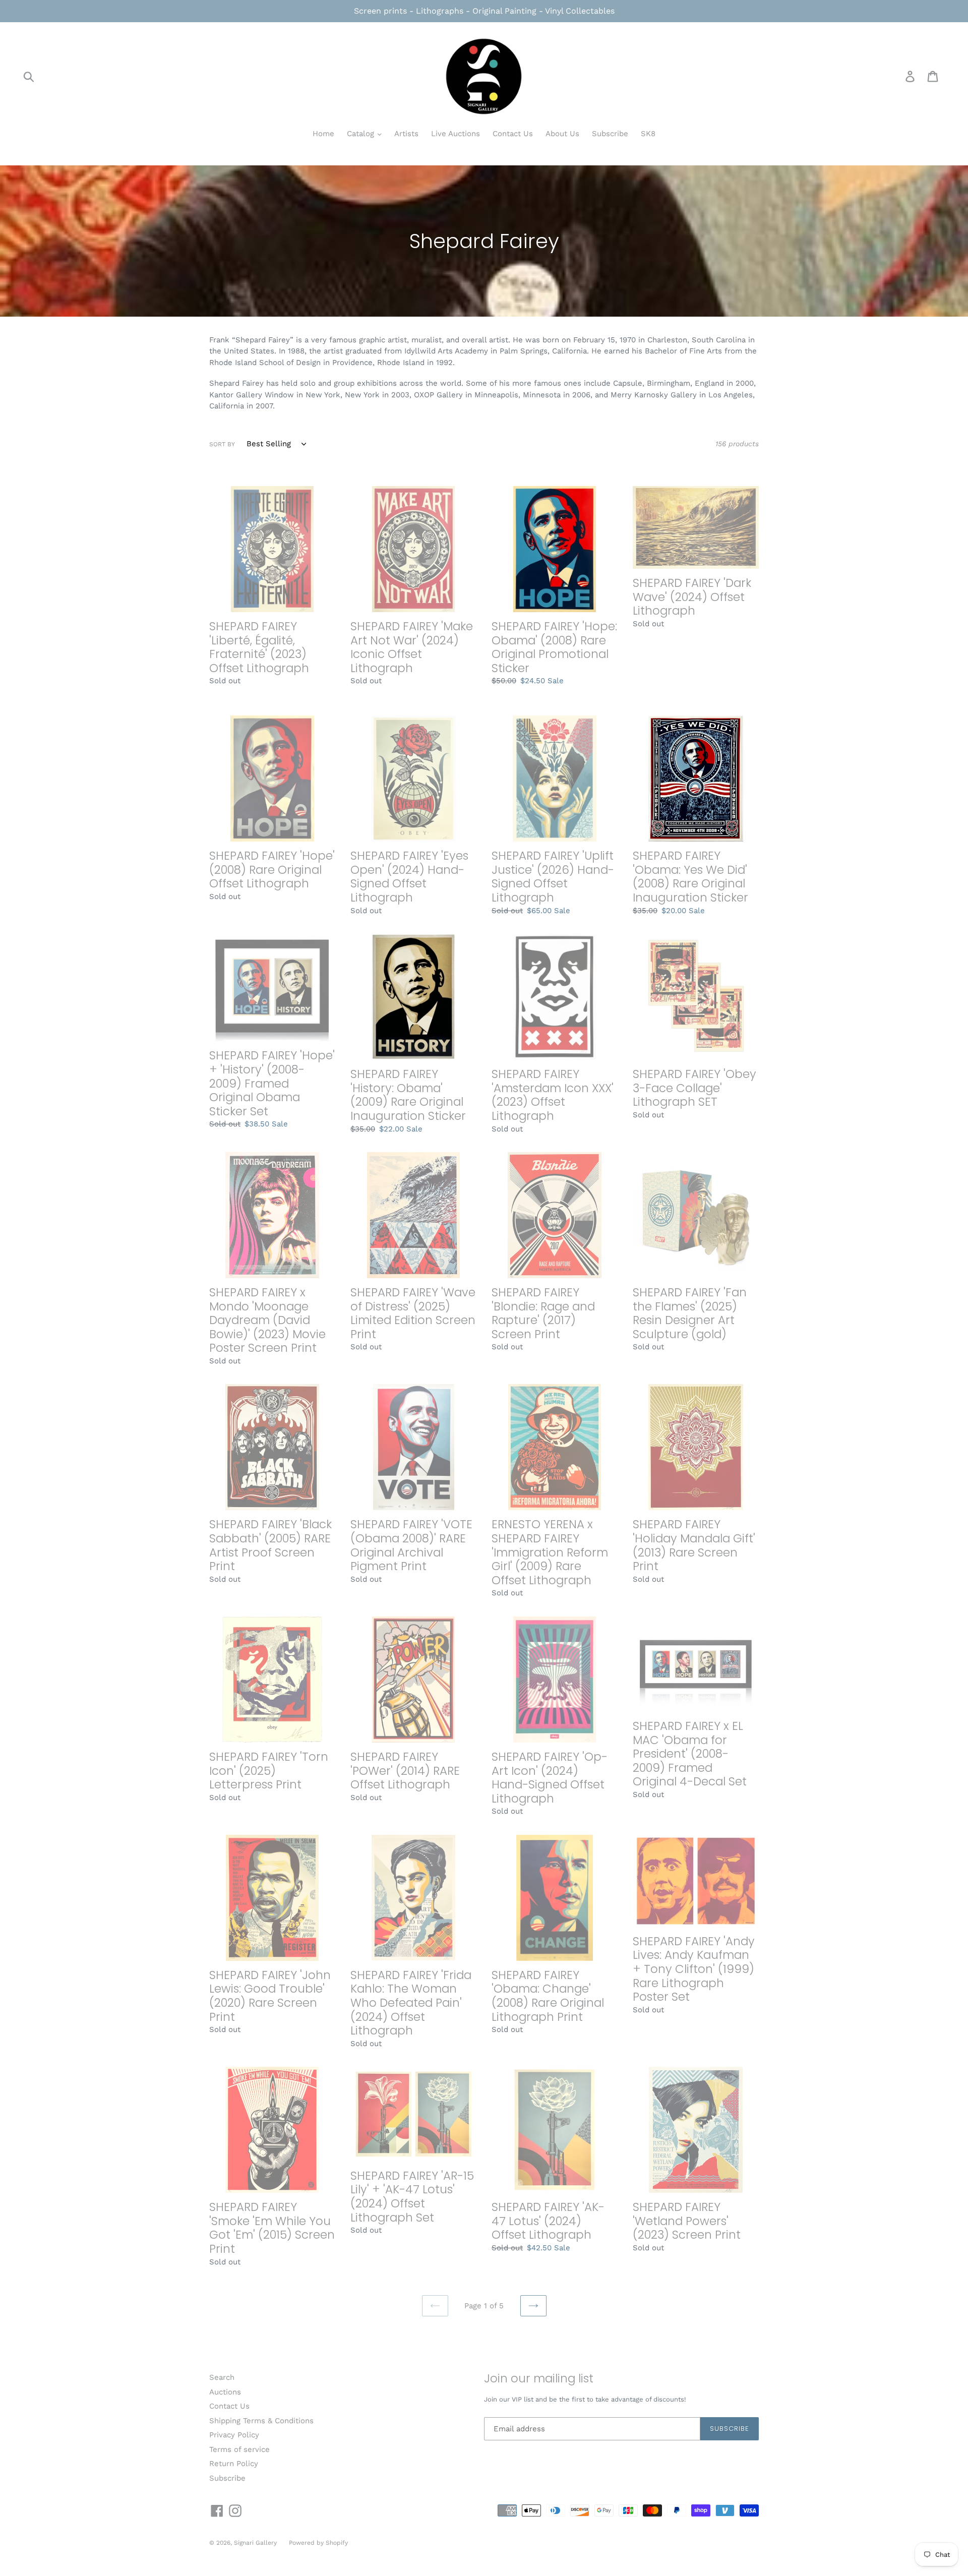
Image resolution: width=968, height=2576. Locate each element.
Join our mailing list (539, 2379)
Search (222, 2377)
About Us (562, 134)
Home (323, 134)
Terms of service (239, 2449)
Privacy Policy (234, 2435)
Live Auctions (456, 134)
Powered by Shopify (318, 2543)
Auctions (225, 2392)
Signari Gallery (256, 2543)
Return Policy (234, 2464)
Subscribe (610, 134)
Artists (406, 134)
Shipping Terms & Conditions (261, 2421)
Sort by (222, 444)
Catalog (362, 134)
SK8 (648, 134)
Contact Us (513, 134)
